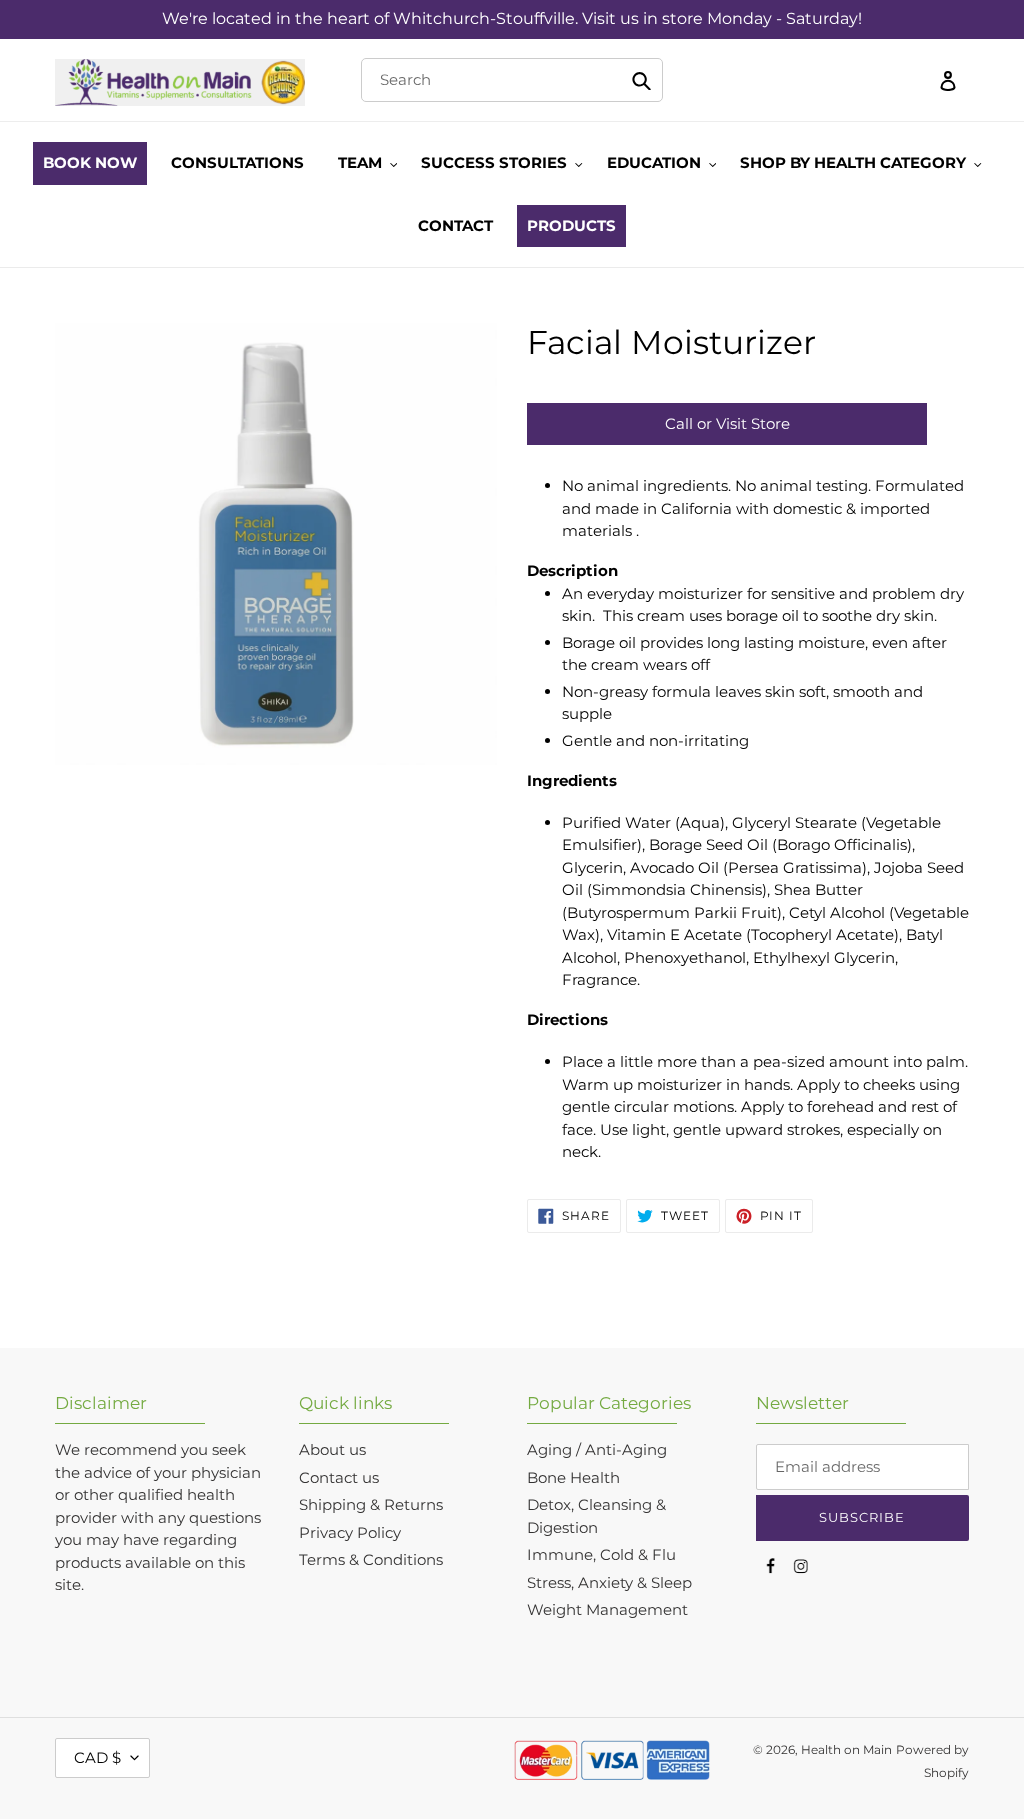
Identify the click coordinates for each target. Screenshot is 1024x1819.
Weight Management (607, 1609)
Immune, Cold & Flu (601, 1554)
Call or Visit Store (727, 423)
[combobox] (512, 80)
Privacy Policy (350, 1532)
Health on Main (846, 1749)
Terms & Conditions (371, 1559)
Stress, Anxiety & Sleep (609, 1582)
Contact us (339, 1477)
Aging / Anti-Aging (597, 1449)
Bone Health (573, 1477)
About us (332, 1449)
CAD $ (97, 1757)
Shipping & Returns (371, 1504)
